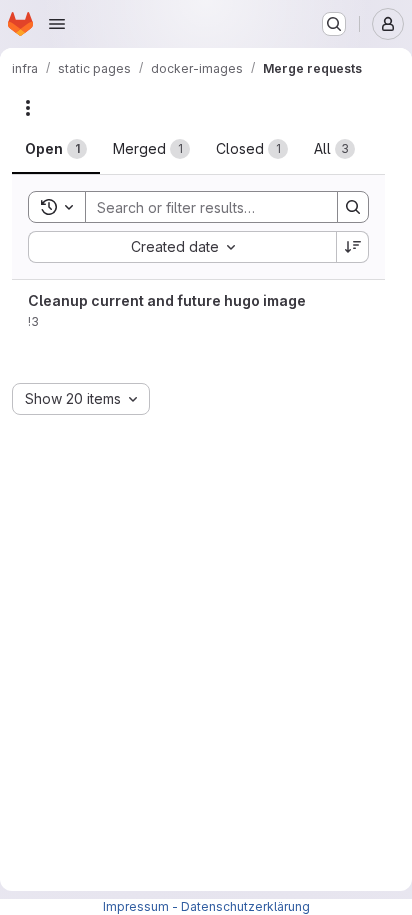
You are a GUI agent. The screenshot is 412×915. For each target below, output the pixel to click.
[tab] (56, 149)
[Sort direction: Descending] (353, 247)
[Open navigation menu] (57, 24)
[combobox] (182, 247)
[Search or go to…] (334, 24)
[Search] (353, 207)
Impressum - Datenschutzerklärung (206, 906)
